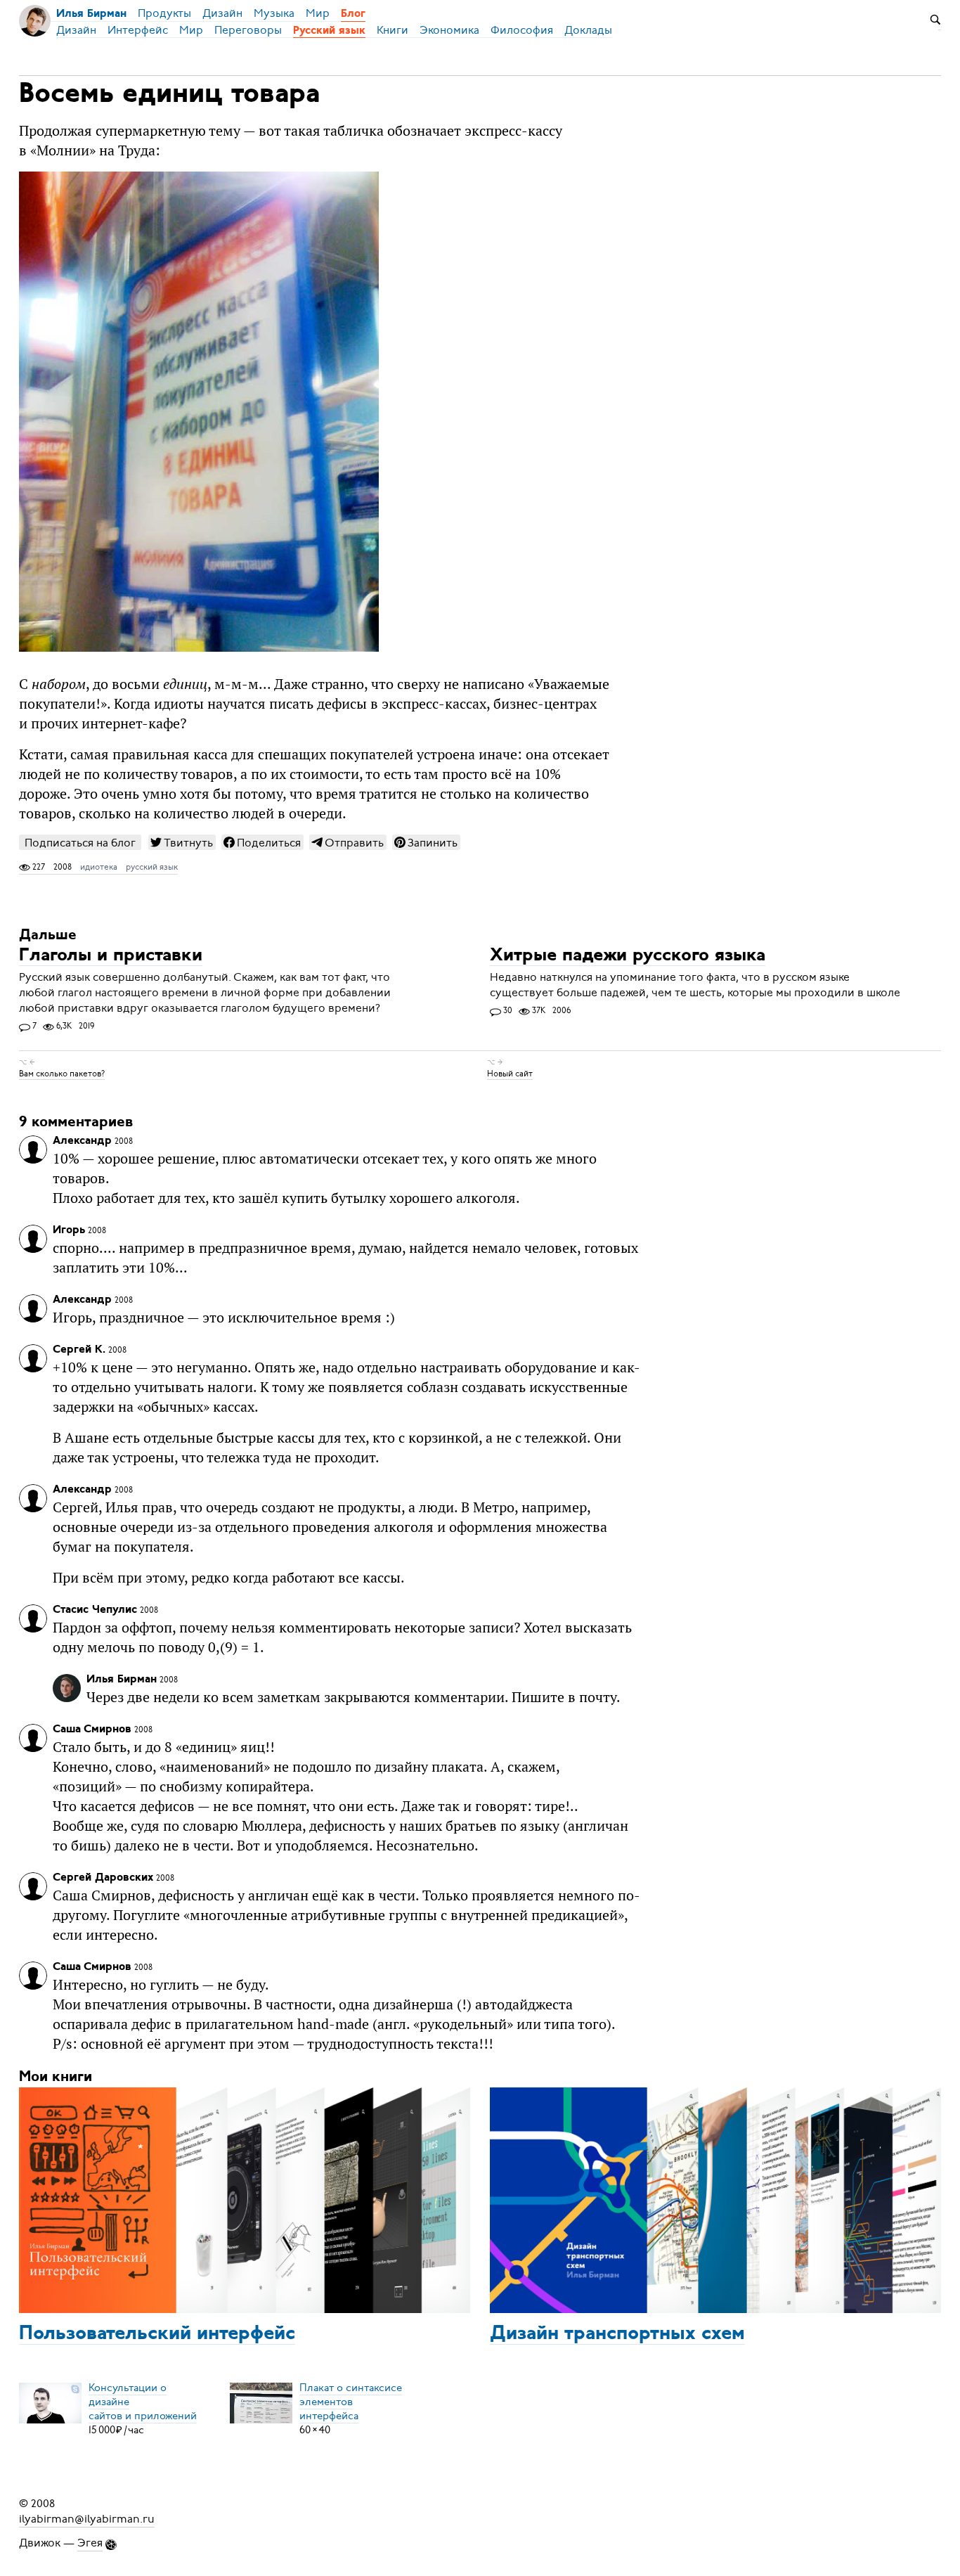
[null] (182, 842)
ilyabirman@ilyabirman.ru (87, 2519)
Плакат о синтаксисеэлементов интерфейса (351, 2402)
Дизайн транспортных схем (617, 2334)
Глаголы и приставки (111, 956)
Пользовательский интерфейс (157, 2334)
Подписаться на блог (80, 843)
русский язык (152, 867)
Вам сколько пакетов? (62, 1074)
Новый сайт (510, 1074)
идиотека (99, 867)
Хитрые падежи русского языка (628, 956)
